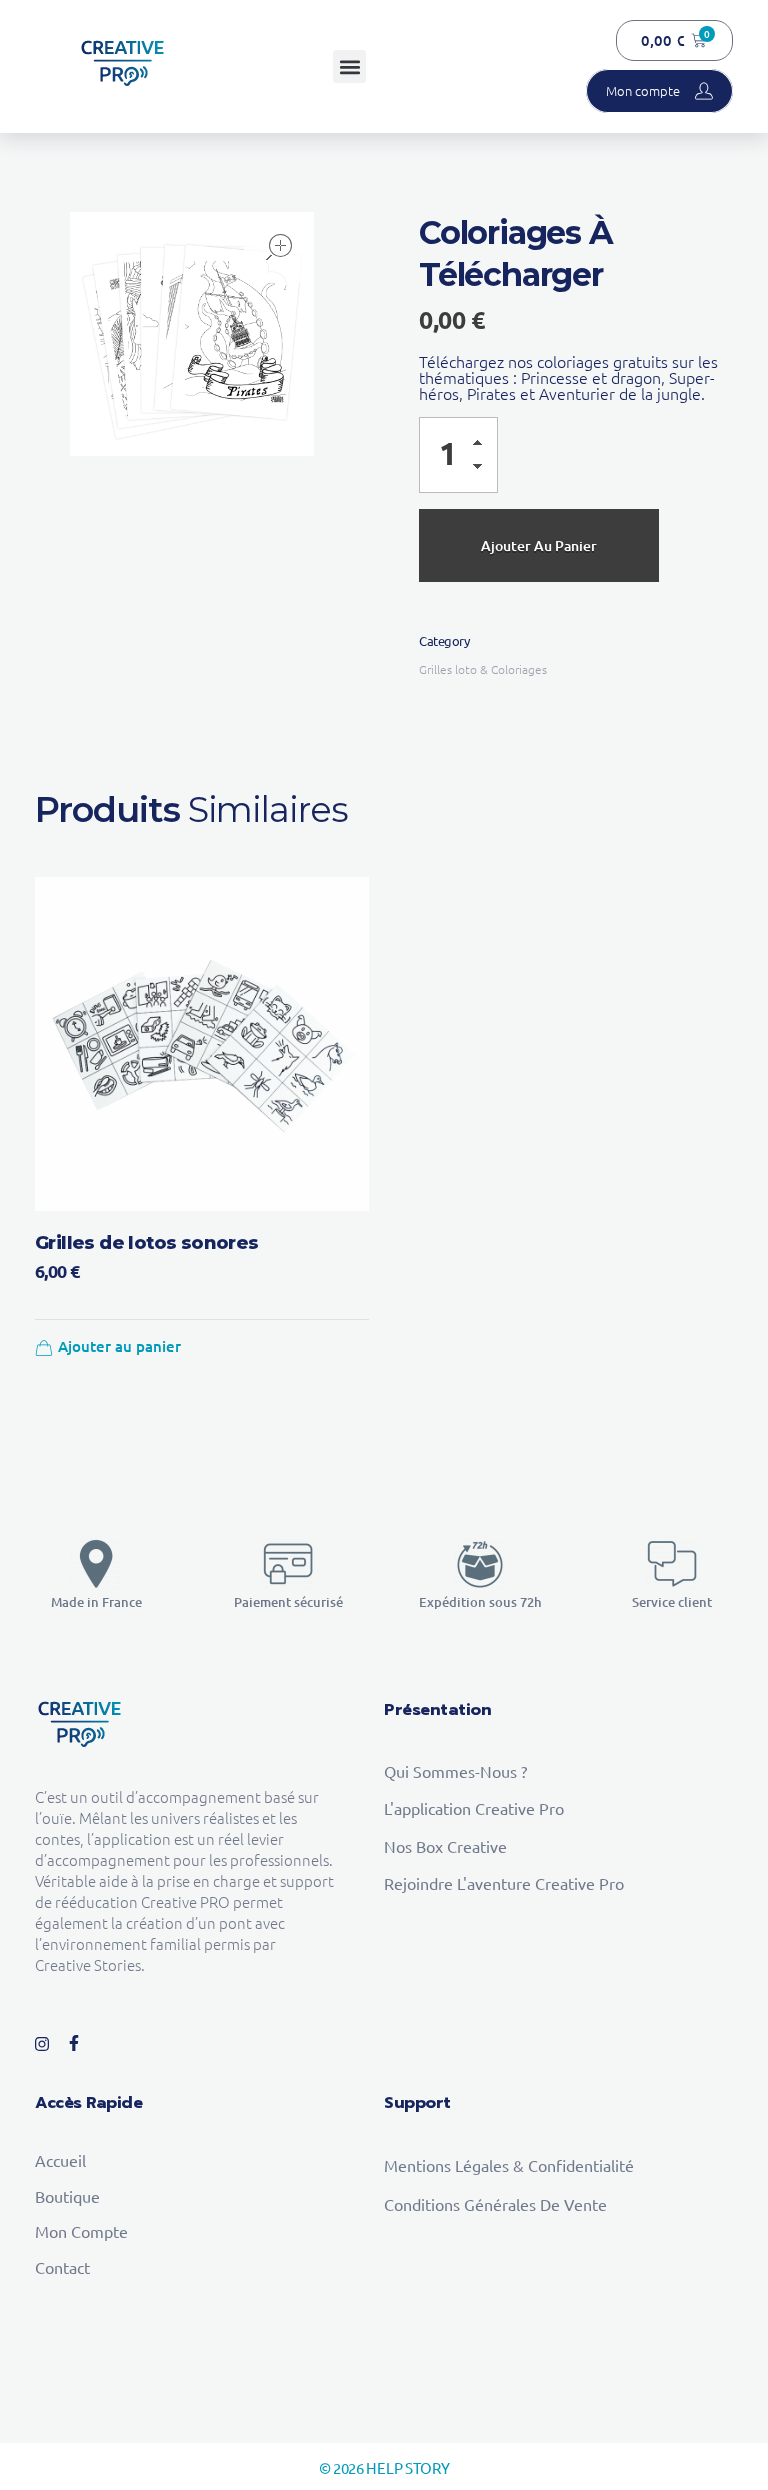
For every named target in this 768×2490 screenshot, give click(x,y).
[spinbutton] (458, 455)
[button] (349, 66)
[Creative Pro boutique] (122, 63)
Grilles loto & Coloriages (483, 669)
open (279, 247)
